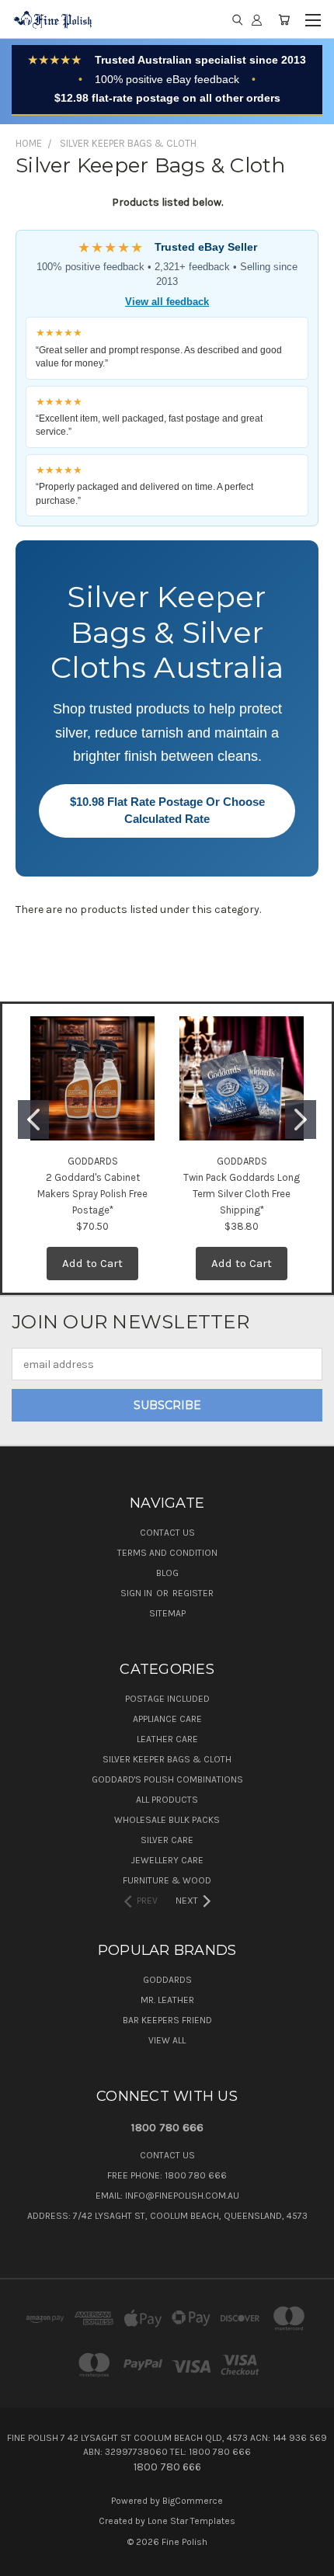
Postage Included (167, 1699)
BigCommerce (193, 2501)
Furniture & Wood (167, 1880)
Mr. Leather (167, 2000)
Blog (167, 1573)
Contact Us (167, 1533)
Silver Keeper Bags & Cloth (167, 1759)
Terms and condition (167, 1553)
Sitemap (167, 1613)
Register (193, 1593)
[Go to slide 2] (301, 1120)
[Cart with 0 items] (284, 19)
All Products (167, 1800)
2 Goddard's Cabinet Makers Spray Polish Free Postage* (92, 1194)
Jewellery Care (167, 1860)
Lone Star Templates (191, 2521)
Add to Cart (92, 1263)
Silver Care (167, 1840)
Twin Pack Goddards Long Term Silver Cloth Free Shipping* (242, 1194)
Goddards (167, 1980)
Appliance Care (167, 1719)
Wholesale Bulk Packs (167, 1820)
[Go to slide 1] (33, 1120)
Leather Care (167, 1739)
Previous (24, 2560)
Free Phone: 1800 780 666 (167, 2175)
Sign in (137, 1593)
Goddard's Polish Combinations (167, 1779)
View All (167, 2040)
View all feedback (167, 302)
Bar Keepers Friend (167, 2020)
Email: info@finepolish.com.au (167, 2196)
